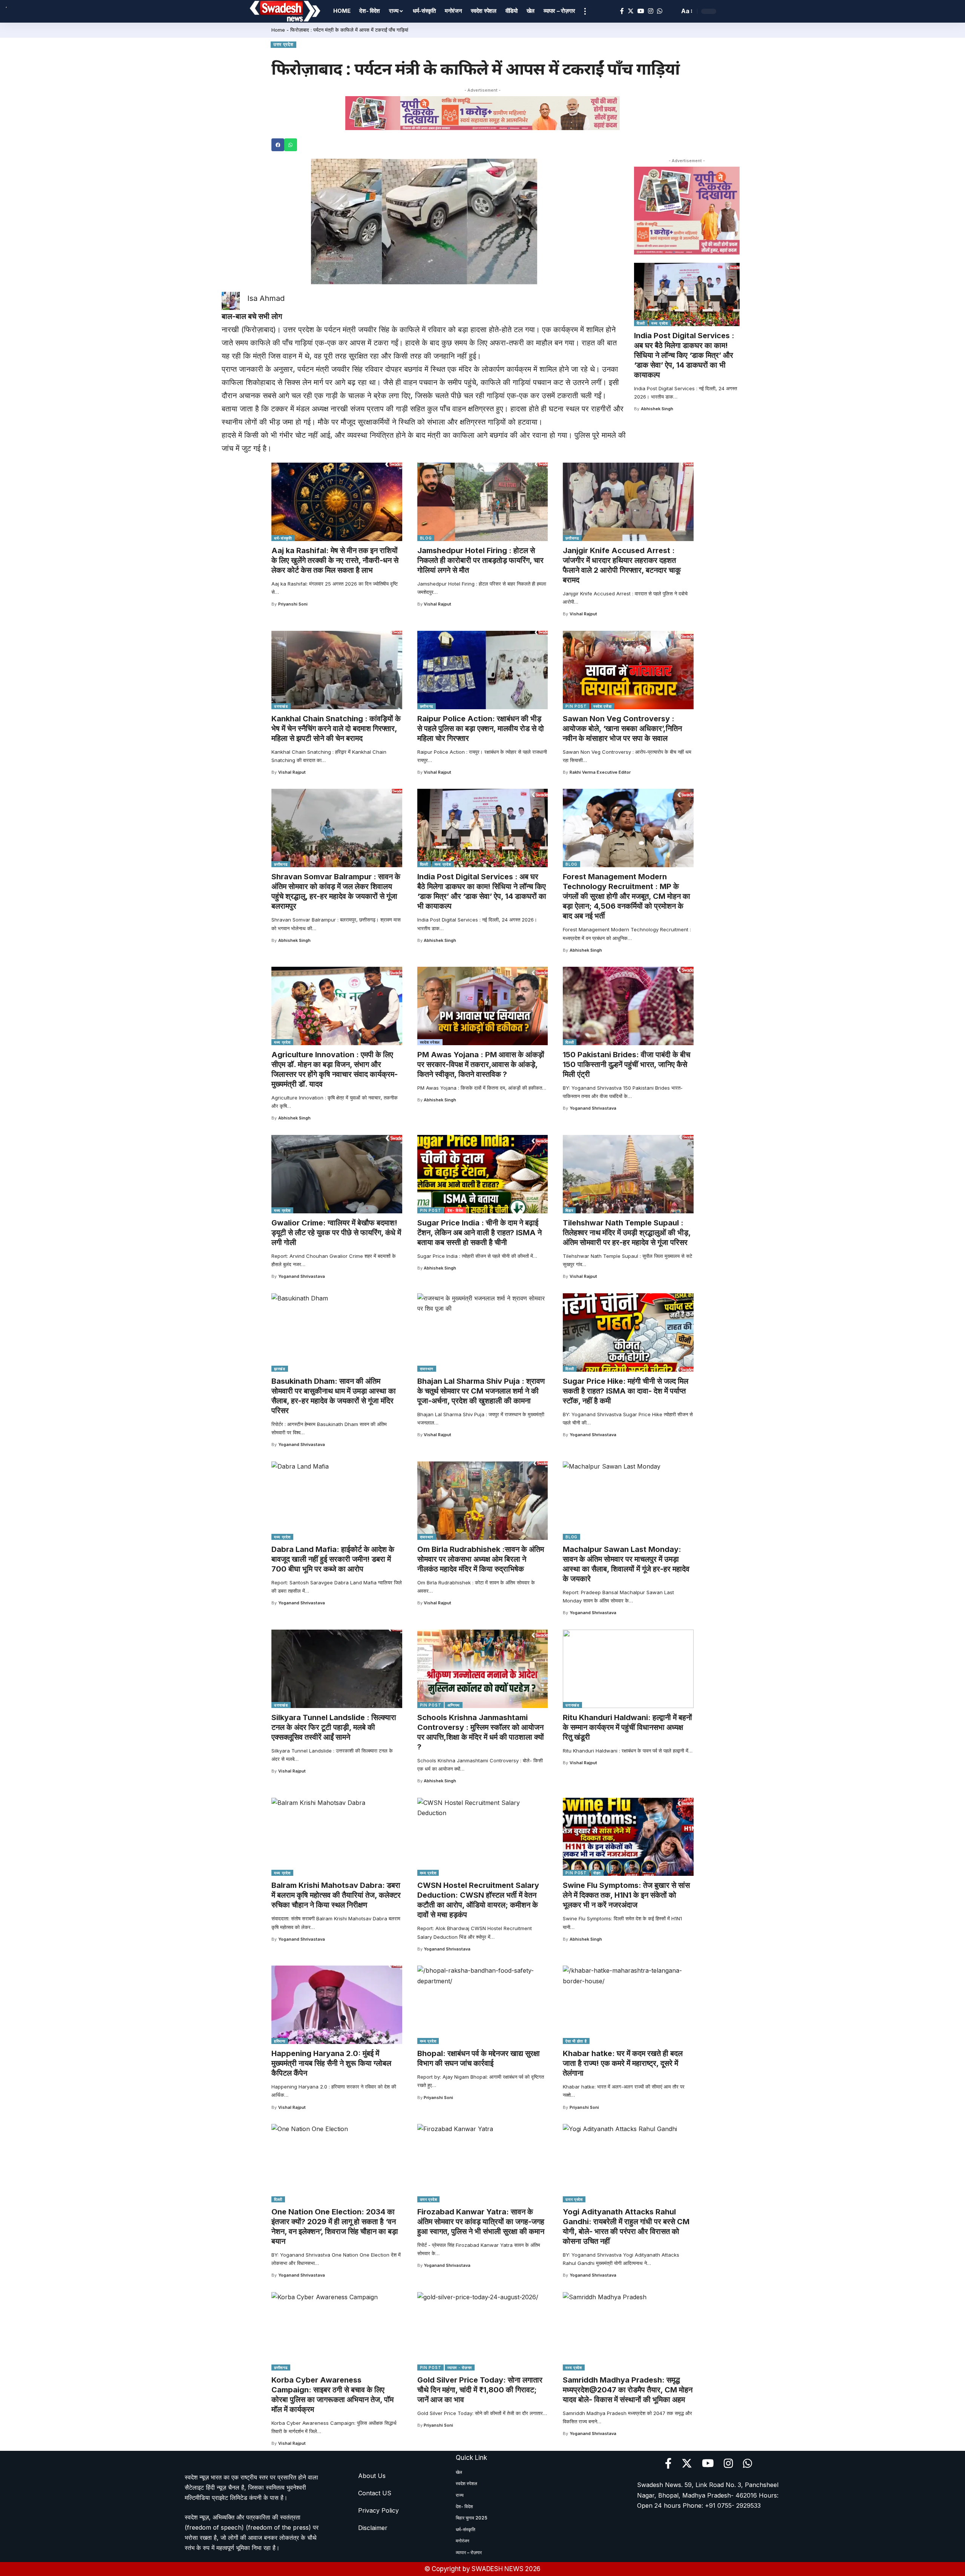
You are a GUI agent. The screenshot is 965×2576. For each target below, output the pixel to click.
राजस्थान (427, 1369)
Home (278, 30)
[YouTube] (641, 11)
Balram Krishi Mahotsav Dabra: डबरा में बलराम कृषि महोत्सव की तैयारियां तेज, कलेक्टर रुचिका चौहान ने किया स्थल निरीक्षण (336, 1895)
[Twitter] (631, 11)
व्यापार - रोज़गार (460, 2367)
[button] (278, 145)
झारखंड (280, 1369)
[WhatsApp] (660, 11)
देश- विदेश (455, 1210)
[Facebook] (622, 11)
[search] (672, 11)
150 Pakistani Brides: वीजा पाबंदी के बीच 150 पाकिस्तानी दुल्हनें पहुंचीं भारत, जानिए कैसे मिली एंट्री (626, 1064)
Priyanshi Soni (293, 604)
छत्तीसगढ (572, 538)
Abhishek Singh (657, 409)
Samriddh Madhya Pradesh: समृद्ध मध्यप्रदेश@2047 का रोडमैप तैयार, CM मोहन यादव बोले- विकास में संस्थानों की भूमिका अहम (628, 2390)
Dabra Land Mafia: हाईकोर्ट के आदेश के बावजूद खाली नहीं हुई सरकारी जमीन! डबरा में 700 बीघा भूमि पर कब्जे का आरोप (333, 1559)
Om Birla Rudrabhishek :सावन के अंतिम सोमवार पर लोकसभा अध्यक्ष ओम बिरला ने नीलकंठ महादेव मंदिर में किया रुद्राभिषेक (481, 1559)
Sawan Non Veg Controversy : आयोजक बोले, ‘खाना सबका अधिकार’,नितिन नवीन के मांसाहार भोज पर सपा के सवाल (622, 728)
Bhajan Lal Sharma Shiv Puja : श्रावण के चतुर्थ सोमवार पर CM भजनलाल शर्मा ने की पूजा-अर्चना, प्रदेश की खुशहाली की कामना (481, 1391)
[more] (585, 11)
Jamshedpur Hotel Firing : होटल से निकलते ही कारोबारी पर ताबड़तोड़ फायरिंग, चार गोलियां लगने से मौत (480, 560)
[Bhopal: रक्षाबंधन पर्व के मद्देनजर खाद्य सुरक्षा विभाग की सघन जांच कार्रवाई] (483, 2005)
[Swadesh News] (285, 11)
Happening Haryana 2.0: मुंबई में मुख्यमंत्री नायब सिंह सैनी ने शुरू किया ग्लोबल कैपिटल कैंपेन (331, 2063)
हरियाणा (280, 2041)
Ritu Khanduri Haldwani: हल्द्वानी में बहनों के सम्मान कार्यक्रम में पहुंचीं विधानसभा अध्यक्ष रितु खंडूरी (627, 1727)
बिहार (569, 1210)
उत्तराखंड (281, 706)
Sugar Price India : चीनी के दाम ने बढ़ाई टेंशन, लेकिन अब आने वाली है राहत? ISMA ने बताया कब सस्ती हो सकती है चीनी (479, 1233)
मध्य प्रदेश (660, 323)
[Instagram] (651, 11)
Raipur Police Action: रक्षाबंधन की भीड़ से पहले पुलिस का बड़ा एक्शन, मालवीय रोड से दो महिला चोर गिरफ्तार (481, 728)
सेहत (597, 1873)
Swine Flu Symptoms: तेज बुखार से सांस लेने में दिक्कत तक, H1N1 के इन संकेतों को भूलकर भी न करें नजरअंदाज (626, 1895)
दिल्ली (641, 323)
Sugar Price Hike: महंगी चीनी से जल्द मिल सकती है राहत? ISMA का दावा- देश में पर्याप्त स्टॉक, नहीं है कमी (626, 1391)
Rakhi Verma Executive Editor (600, 772)
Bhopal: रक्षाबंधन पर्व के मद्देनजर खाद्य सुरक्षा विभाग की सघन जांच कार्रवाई (479, 2058)
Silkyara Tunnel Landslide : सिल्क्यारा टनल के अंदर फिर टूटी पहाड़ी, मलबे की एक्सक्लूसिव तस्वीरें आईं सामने (334, 1727)
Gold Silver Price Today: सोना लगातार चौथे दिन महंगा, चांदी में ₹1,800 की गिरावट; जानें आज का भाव (480, 2390)
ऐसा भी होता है (576, 2041)
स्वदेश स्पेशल (430, 1042)
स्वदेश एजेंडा (603, 706)
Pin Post (576, 706)
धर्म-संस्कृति (283, 538)
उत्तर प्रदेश (283, 44)
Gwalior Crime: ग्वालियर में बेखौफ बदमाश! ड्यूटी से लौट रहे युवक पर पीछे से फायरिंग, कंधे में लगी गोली (336, 1233)
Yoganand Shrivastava (593, 1108)
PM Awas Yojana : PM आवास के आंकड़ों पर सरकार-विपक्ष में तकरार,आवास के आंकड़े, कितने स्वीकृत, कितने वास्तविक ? (481, 1064)
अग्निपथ (454, 1705)
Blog (426, 538)
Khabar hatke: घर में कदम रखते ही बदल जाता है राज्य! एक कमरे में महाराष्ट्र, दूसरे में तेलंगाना (623, 2063)
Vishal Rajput (437, 604)
